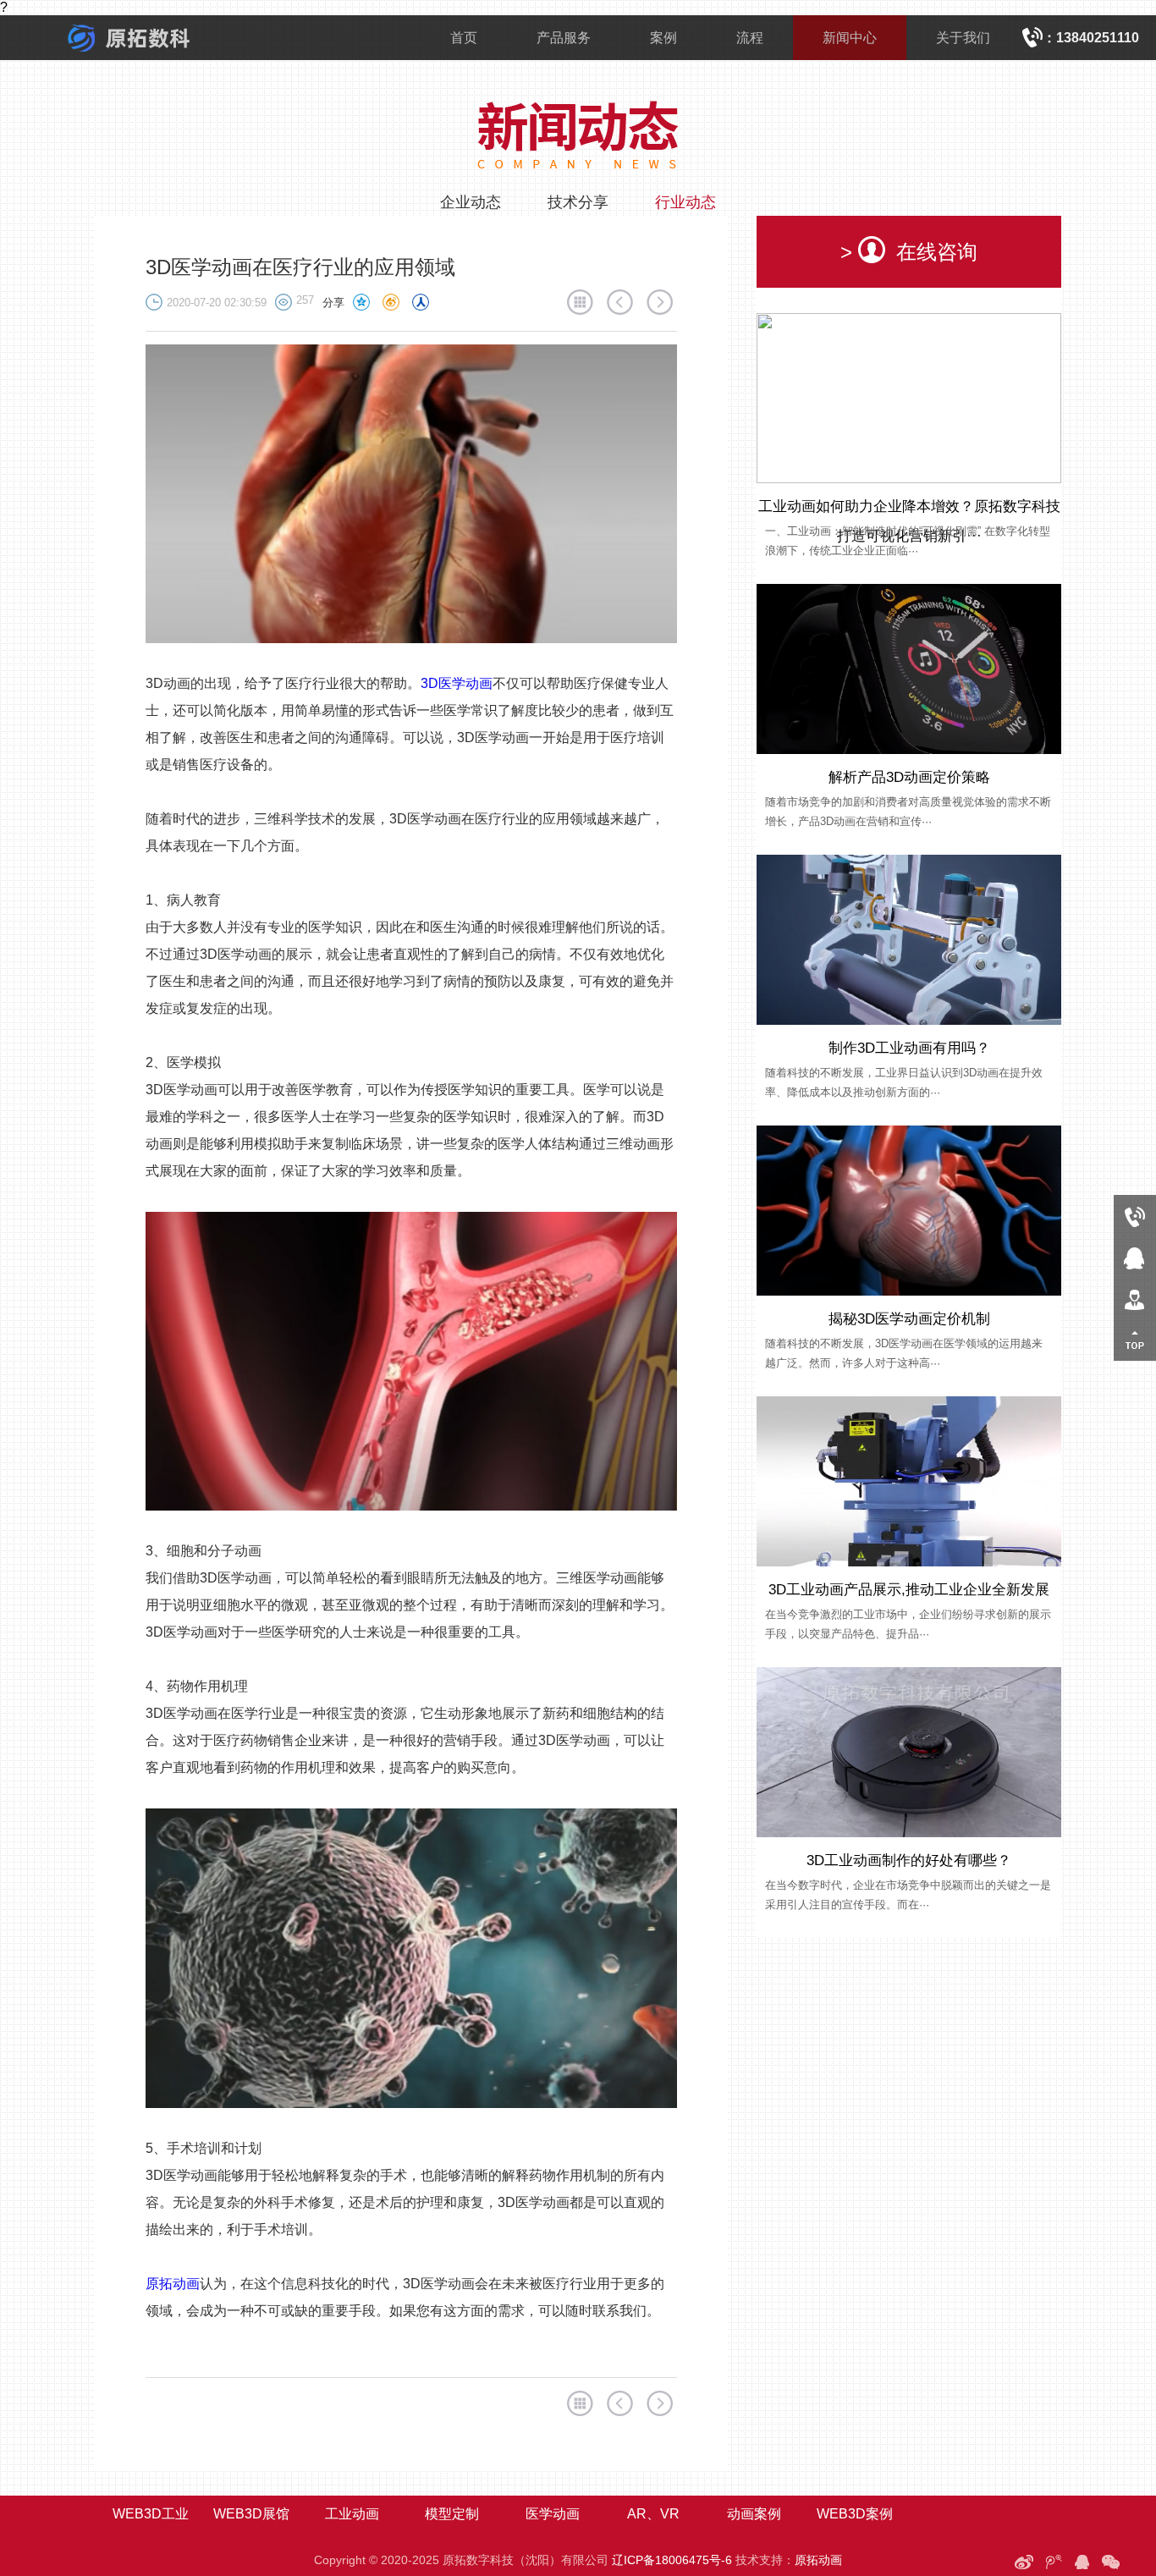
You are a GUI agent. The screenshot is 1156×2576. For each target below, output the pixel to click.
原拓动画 (173, 2284)
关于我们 (963, 38)
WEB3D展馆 (251, 2514)
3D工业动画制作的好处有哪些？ (909, 1860)
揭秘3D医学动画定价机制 (909, 1319)
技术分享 (578, 202)
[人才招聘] (1135, 1299)
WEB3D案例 (855, 2514)
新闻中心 (850, 38)
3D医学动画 (457, 683)
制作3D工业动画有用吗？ (909, 1048)
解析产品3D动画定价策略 (909, 777)
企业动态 (471, 202)
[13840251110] (1135, 1216)
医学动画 (553, 2514)
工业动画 (352, 2514)
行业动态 (685, 202)
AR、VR (653, 2514)
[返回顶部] (1135, 1340)
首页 (464, 38)
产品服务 (564, 38)
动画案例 (754, 2514)
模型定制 (452, 2514)
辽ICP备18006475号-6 (672, 2560)
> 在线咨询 (909, 252)
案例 (663, 38)
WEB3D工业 (151, 2514)
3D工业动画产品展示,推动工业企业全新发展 (909, 1590)
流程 (750, 38)
